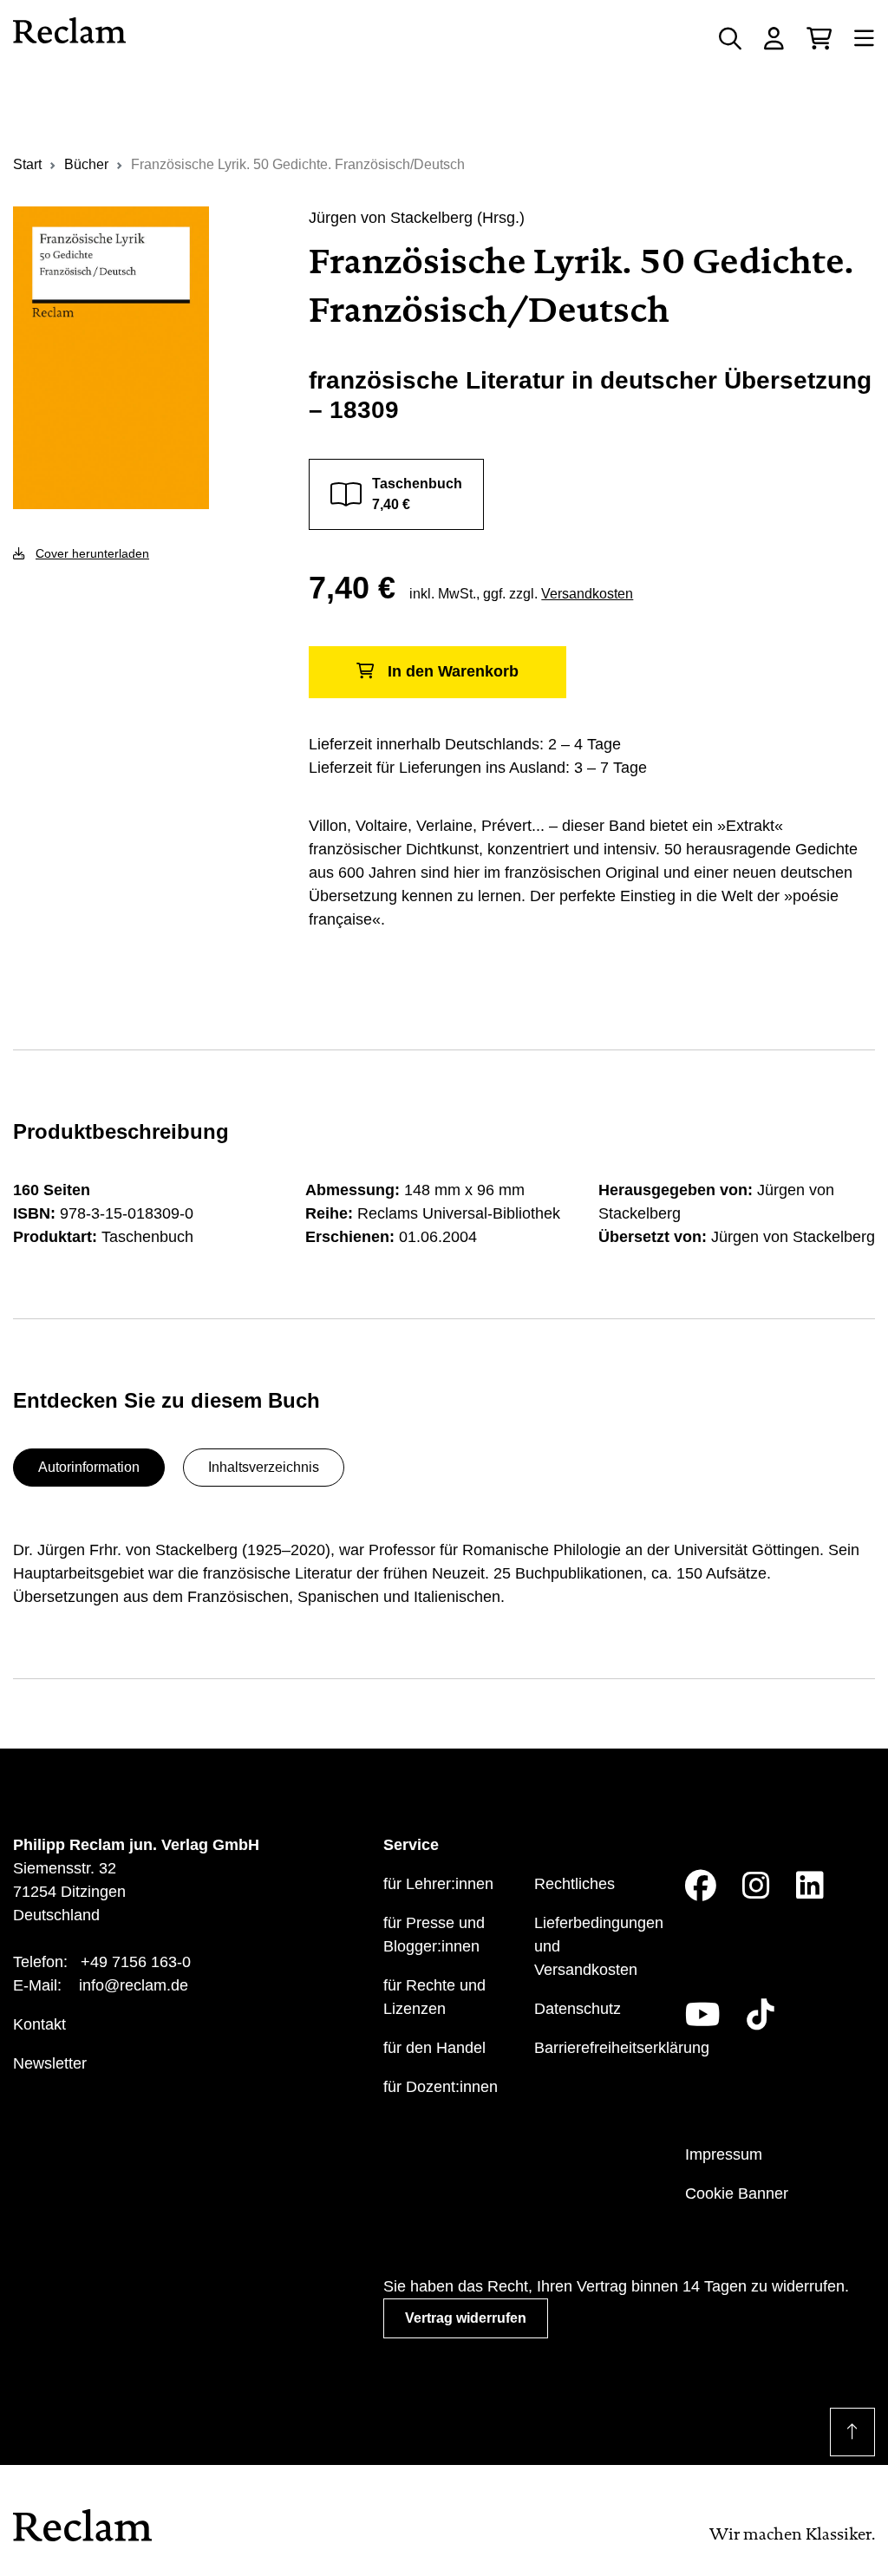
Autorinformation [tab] (89, 1467)
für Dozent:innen (441, 2087)
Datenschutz (578, 2009)
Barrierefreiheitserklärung (622, 2048)
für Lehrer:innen (438, 1884)
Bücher (86, 164)
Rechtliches (575, 1884)
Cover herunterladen (92, 553)
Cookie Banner (737, 2194)
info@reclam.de (134, 1985)
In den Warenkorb (453, 671)
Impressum (724, 2154)
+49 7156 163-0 (136, 1962)
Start (27, 164)
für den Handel (434, 2048)
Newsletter (50, 2063)
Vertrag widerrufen (466, 2318)
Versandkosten (587, 594)
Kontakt (39, 2024)
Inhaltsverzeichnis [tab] (264, 1467)
